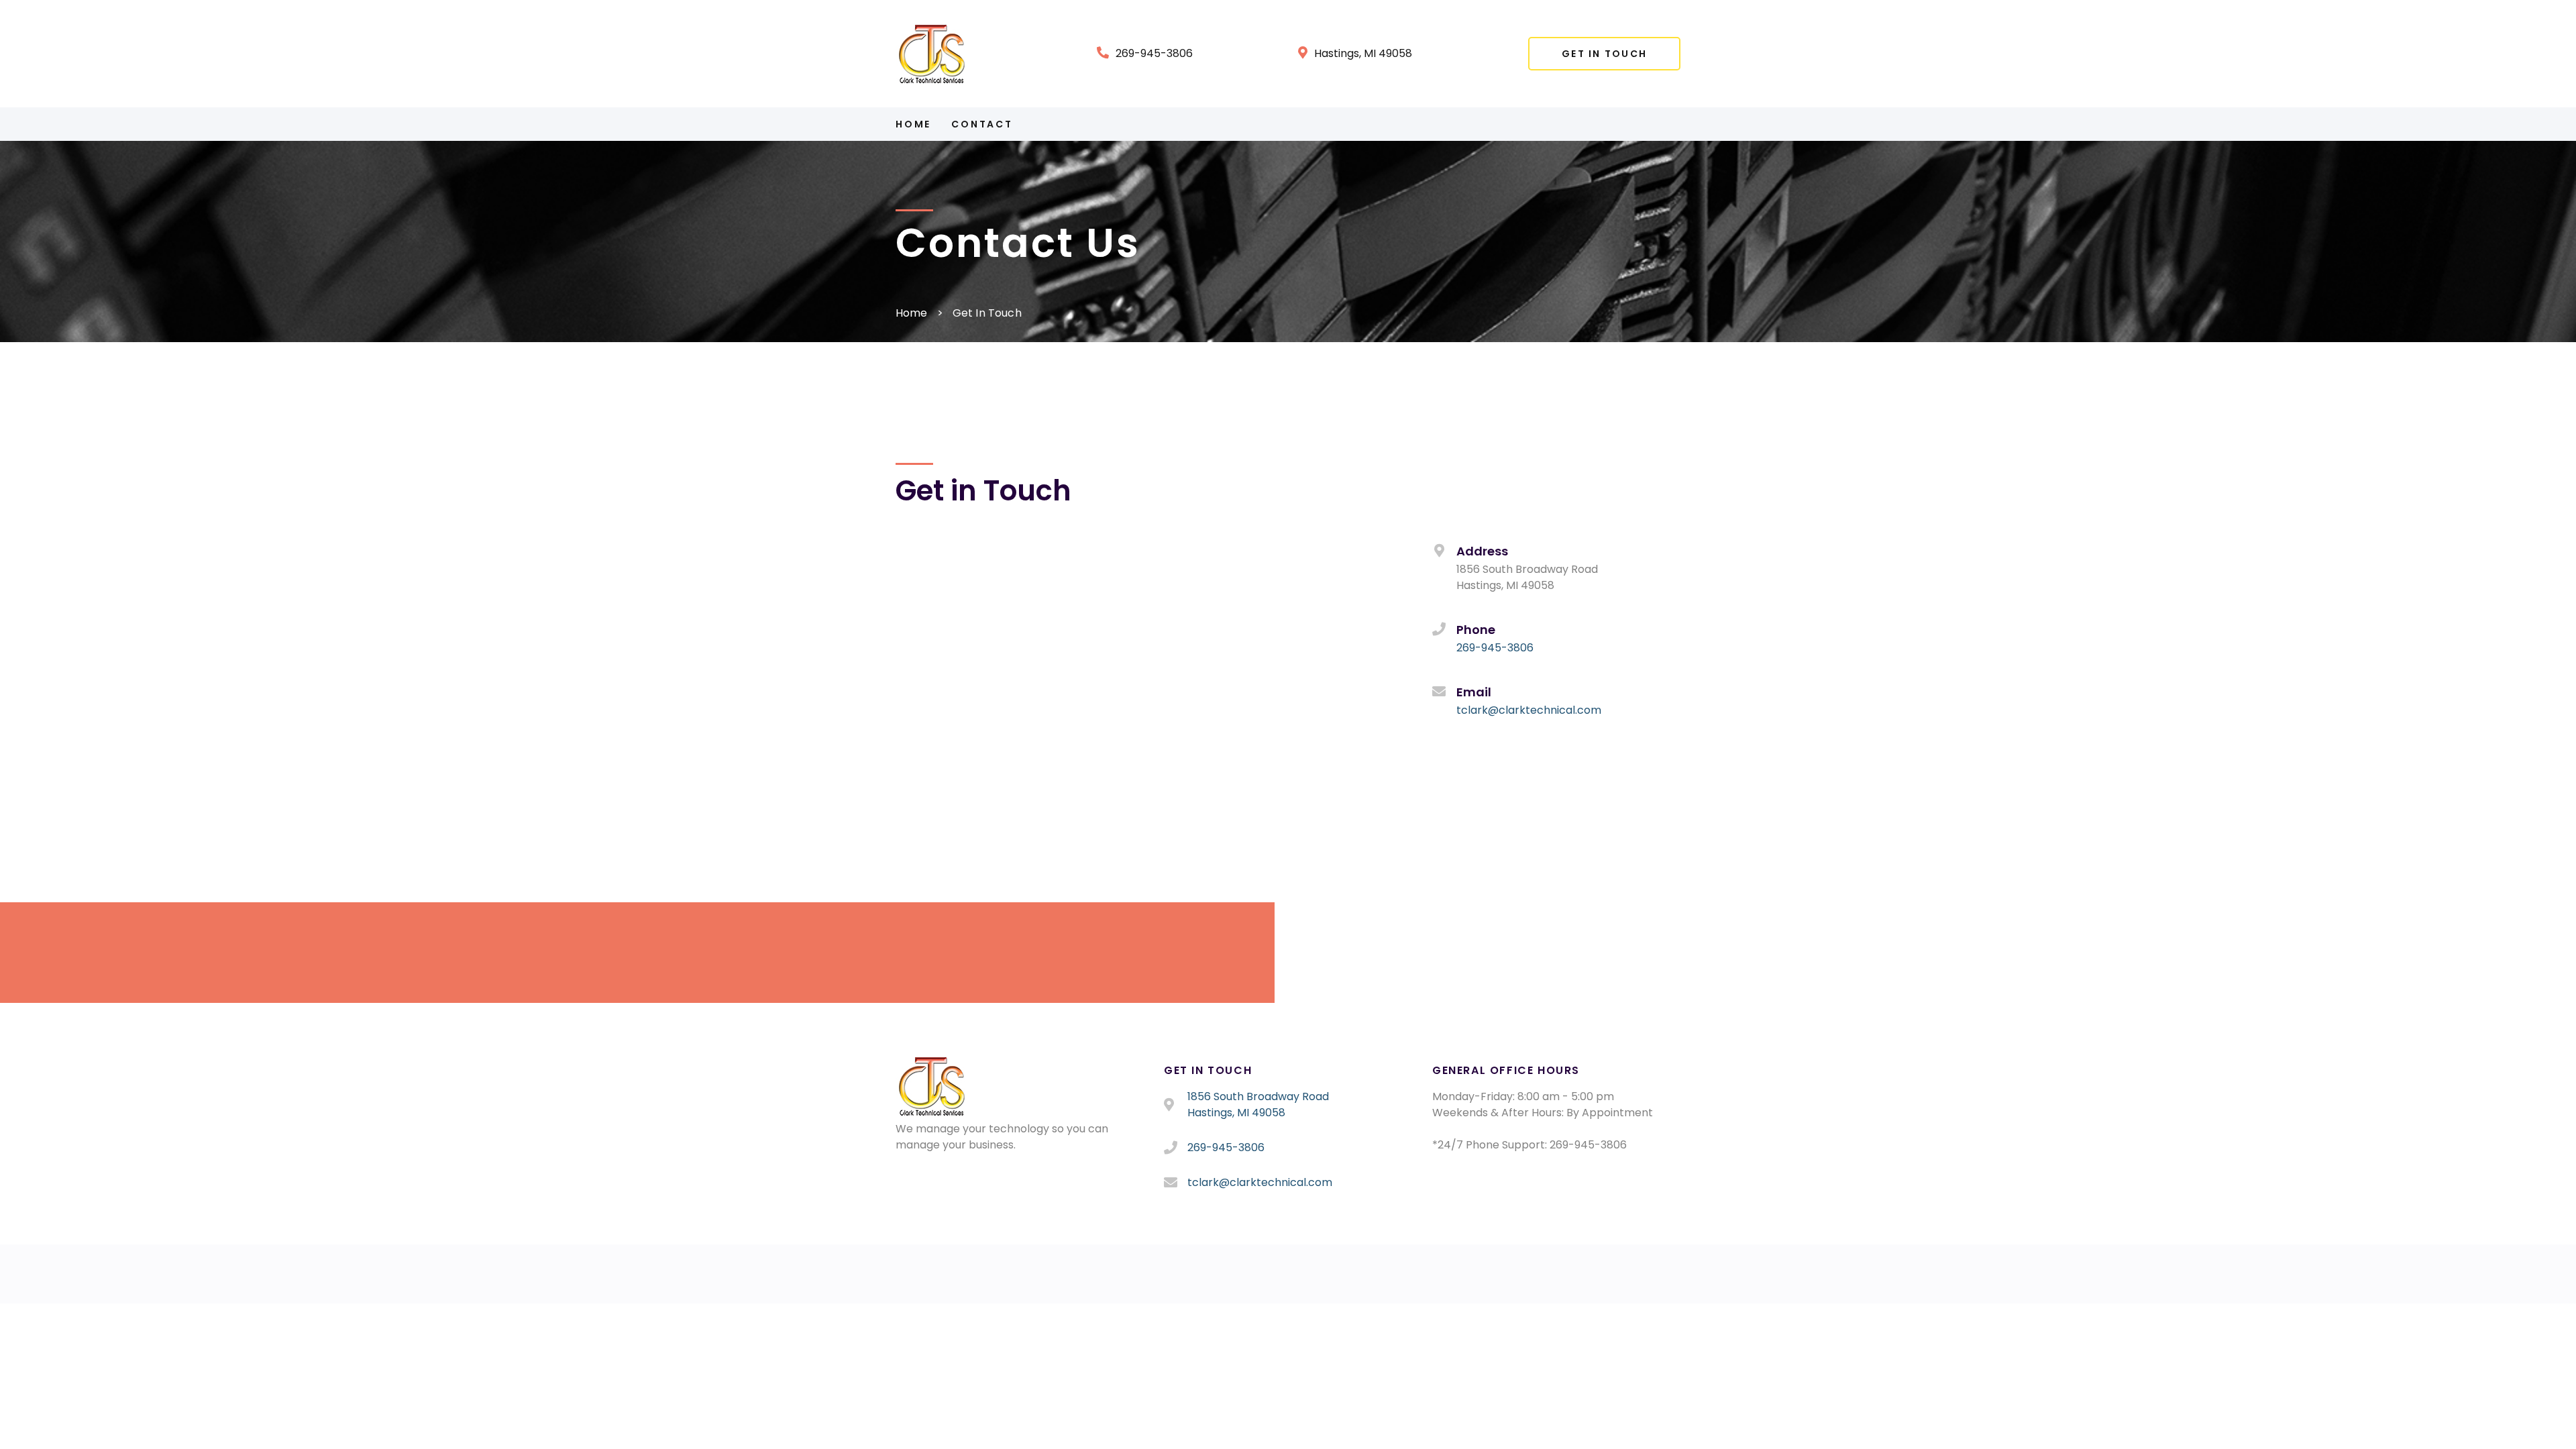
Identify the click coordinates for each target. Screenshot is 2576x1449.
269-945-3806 (1154, 53)
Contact (982, 124)
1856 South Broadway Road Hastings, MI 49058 (1258, 1105)
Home (913, 124)
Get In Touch (1604, 54)
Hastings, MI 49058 (1363, 53)
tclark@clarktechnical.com (1529, 710)
